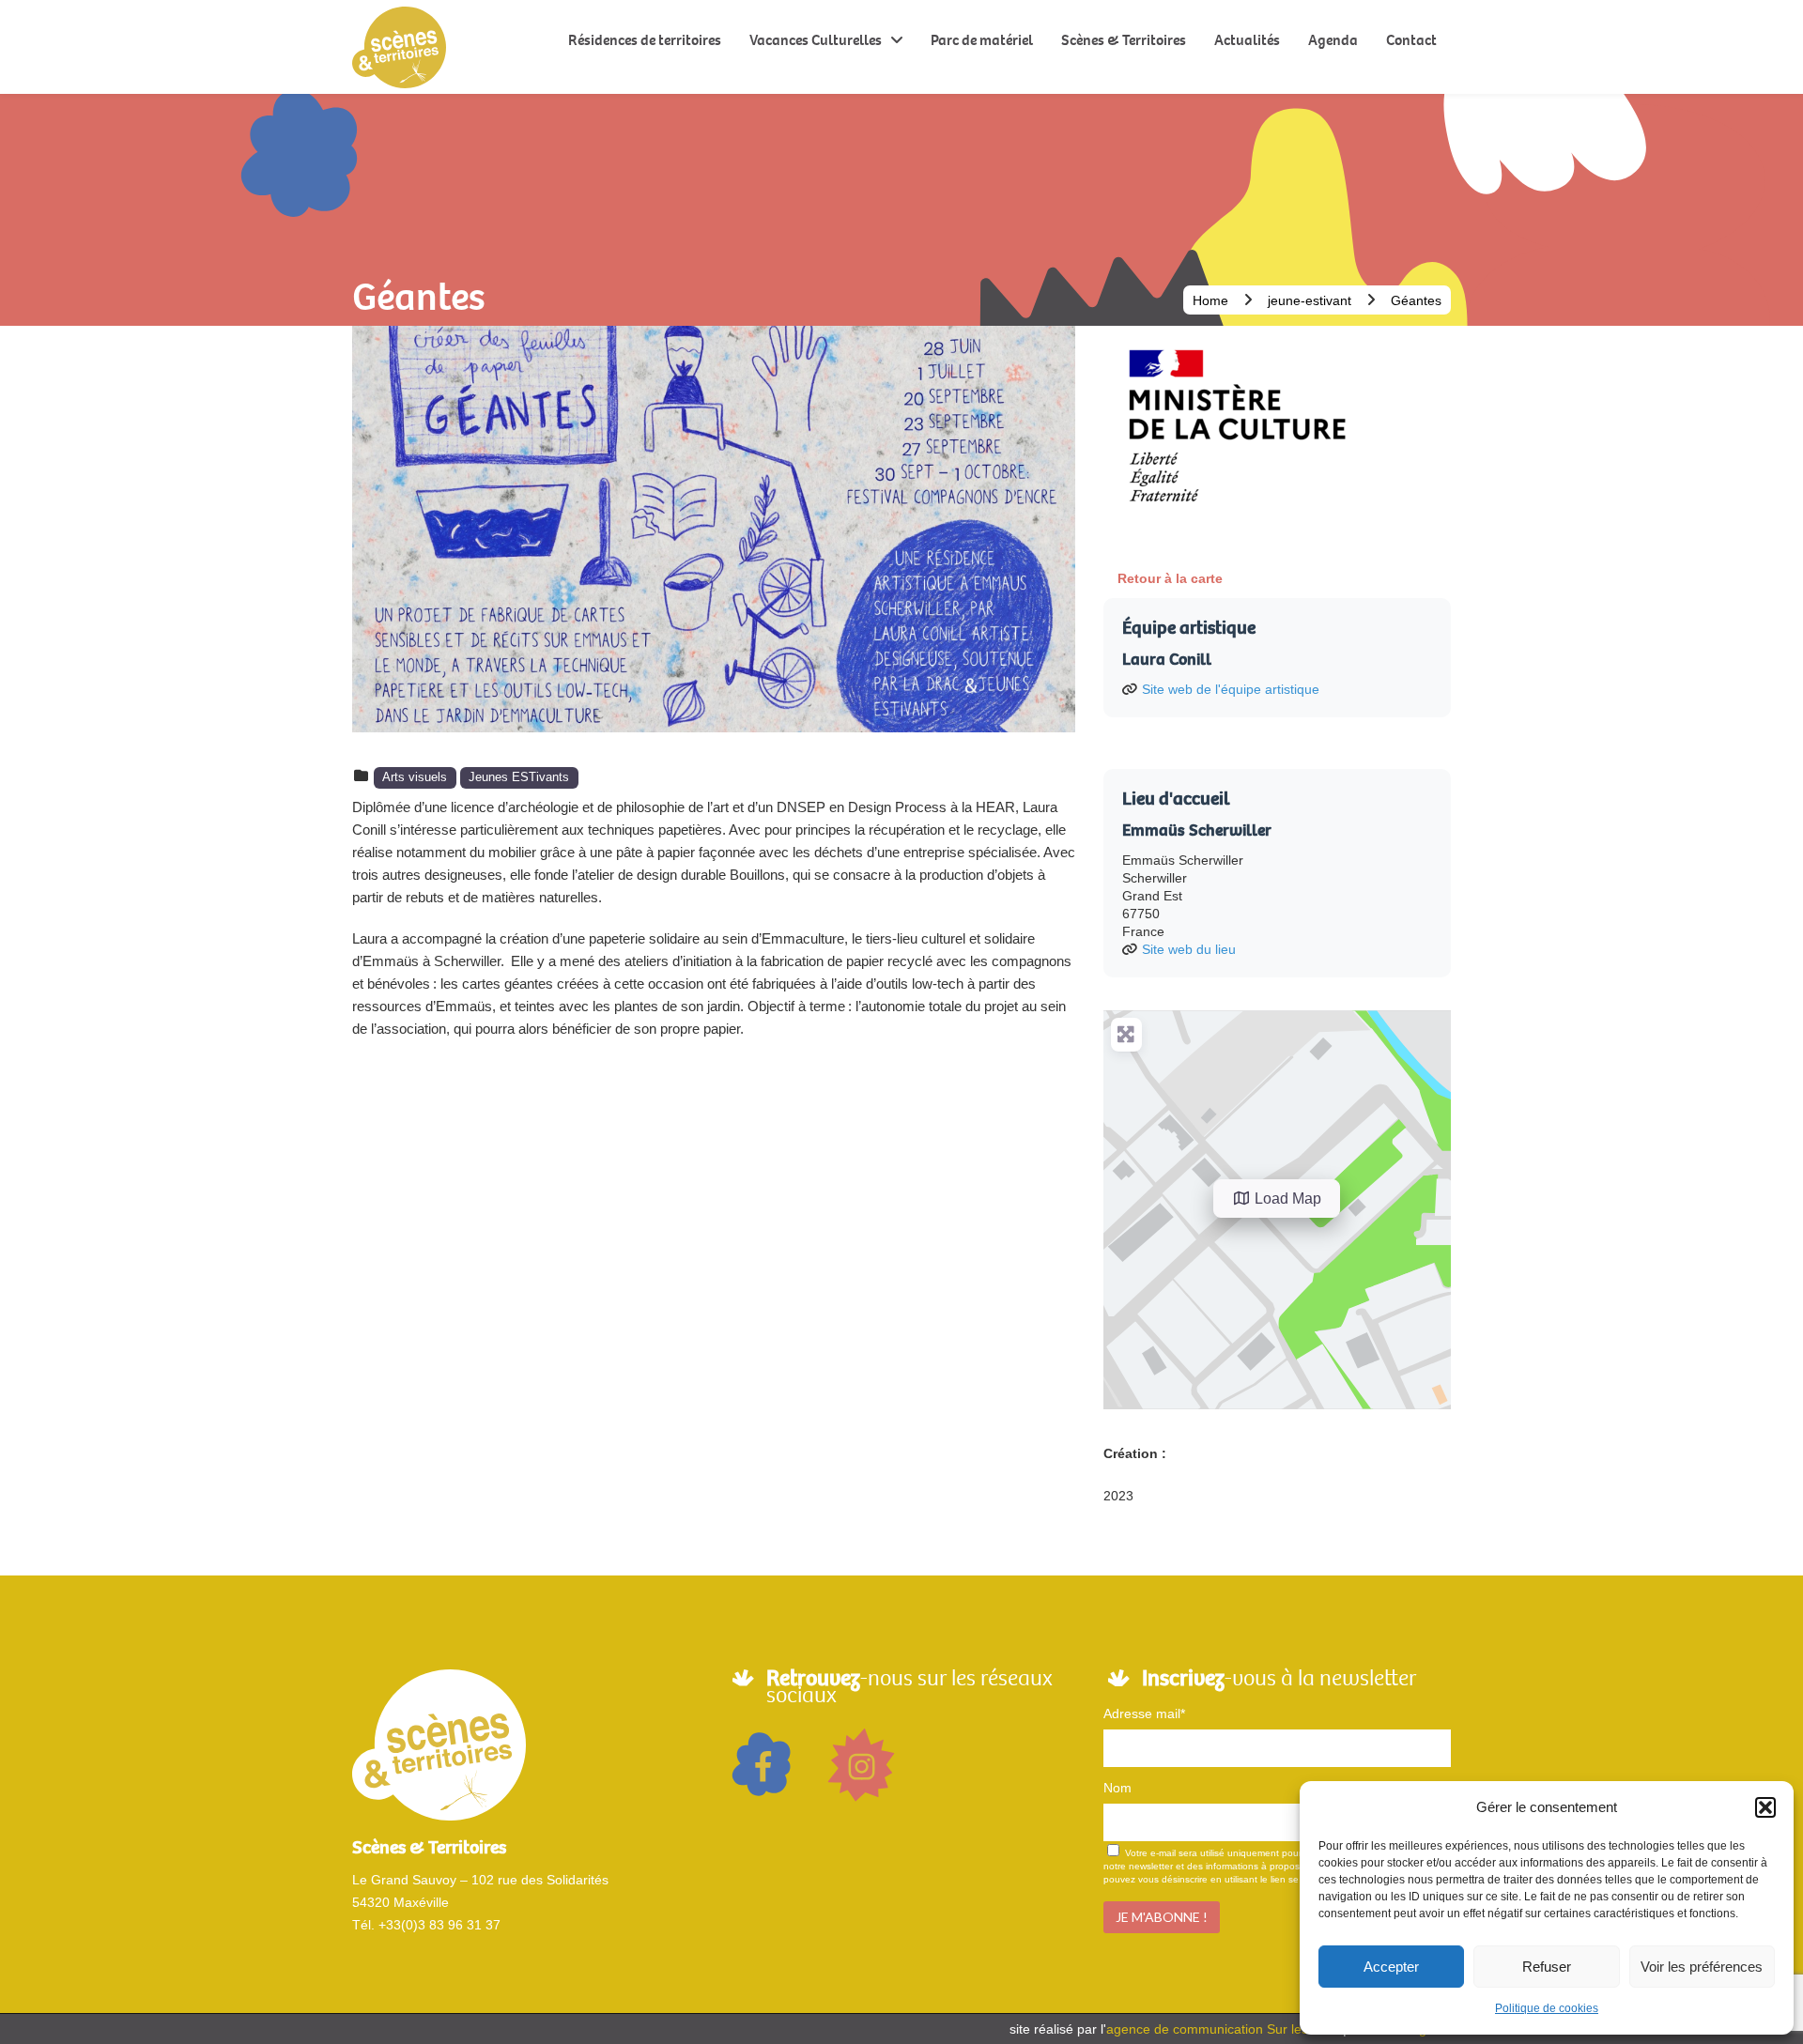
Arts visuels (415, 777)
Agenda (1333, 40)
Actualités (1247, 40)
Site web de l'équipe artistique (1231, 689)
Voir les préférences (1702, 1967)
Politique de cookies (1547, 2008)
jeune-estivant (1310, 300)
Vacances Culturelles (816, 40)
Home (1210, 300)
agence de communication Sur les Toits (1223, 2029)
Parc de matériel (982, 40)
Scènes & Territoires (1124, 40)
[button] (1765, 1807)
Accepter (1391, 1967)
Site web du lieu (1189, 949)
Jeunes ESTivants (519, 777)
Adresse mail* (1144, 1714)
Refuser (1547, 1967)
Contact (1411, 40)
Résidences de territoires (645, 40)
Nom (1117, 1788)
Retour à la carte (1170, 578)
